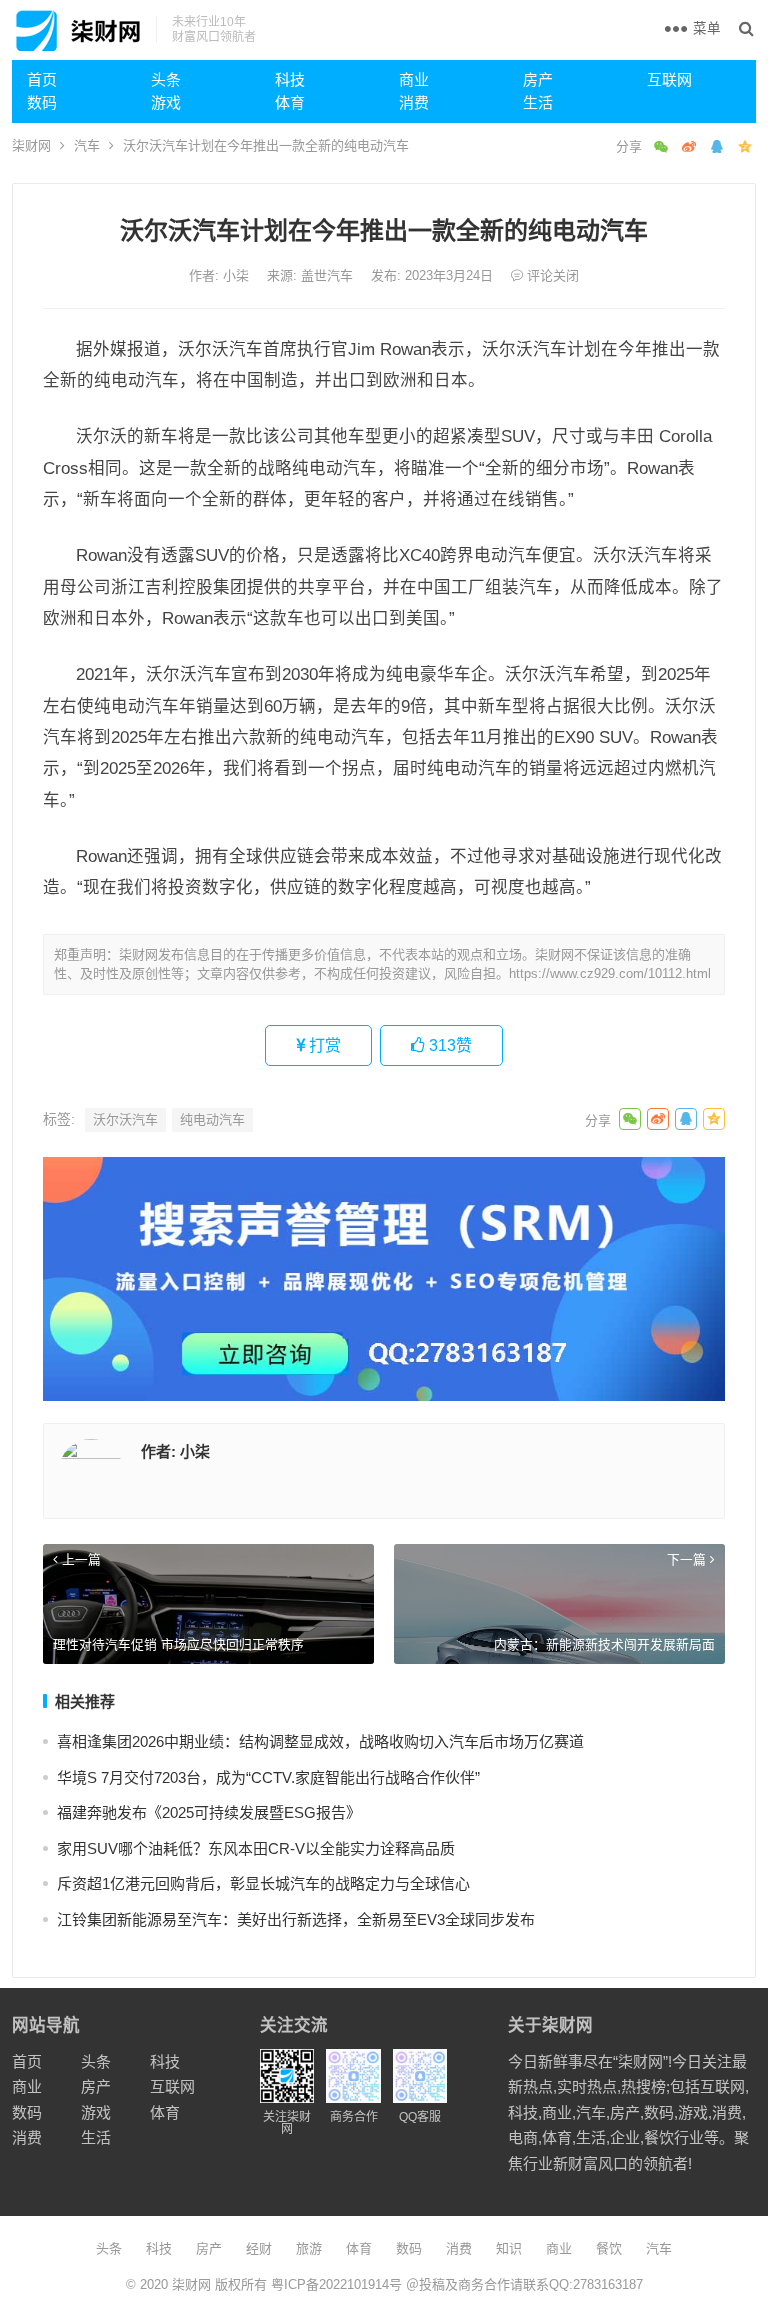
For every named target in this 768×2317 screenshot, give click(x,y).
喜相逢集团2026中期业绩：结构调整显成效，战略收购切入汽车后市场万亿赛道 (320, 1741)
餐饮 (609, 2248)
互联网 (669, 79)
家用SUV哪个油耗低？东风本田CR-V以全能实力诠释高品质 (256, 1848)
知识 (509, 2248)
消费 (414, 102)
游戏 (166, 102)
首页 (42, 79)
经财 (259, 2248)
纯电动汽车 (212, 1119)
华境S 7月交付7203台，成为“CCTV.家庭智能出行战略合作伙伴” (268, 1777)
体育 (290, 102)
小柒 (238, 275)
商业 (414, 79)
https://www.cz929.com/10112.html (610, 973)
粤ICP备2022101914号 (336, 2284)
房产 (538, 79)
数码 (42, 102)
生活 (538, 102)
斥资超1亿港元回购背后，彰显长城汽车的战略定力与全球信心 (263, 1883)
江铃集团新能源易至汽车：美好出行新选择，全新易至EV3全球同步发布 (296, 1919)
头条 (166, 79)
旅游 (309, 2248)
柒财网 (31, 145)
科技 (290, 79)
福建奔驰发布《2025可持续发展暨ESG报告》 (209, 1812)
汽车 (87, 145)
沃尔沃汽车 (125, 1119)
